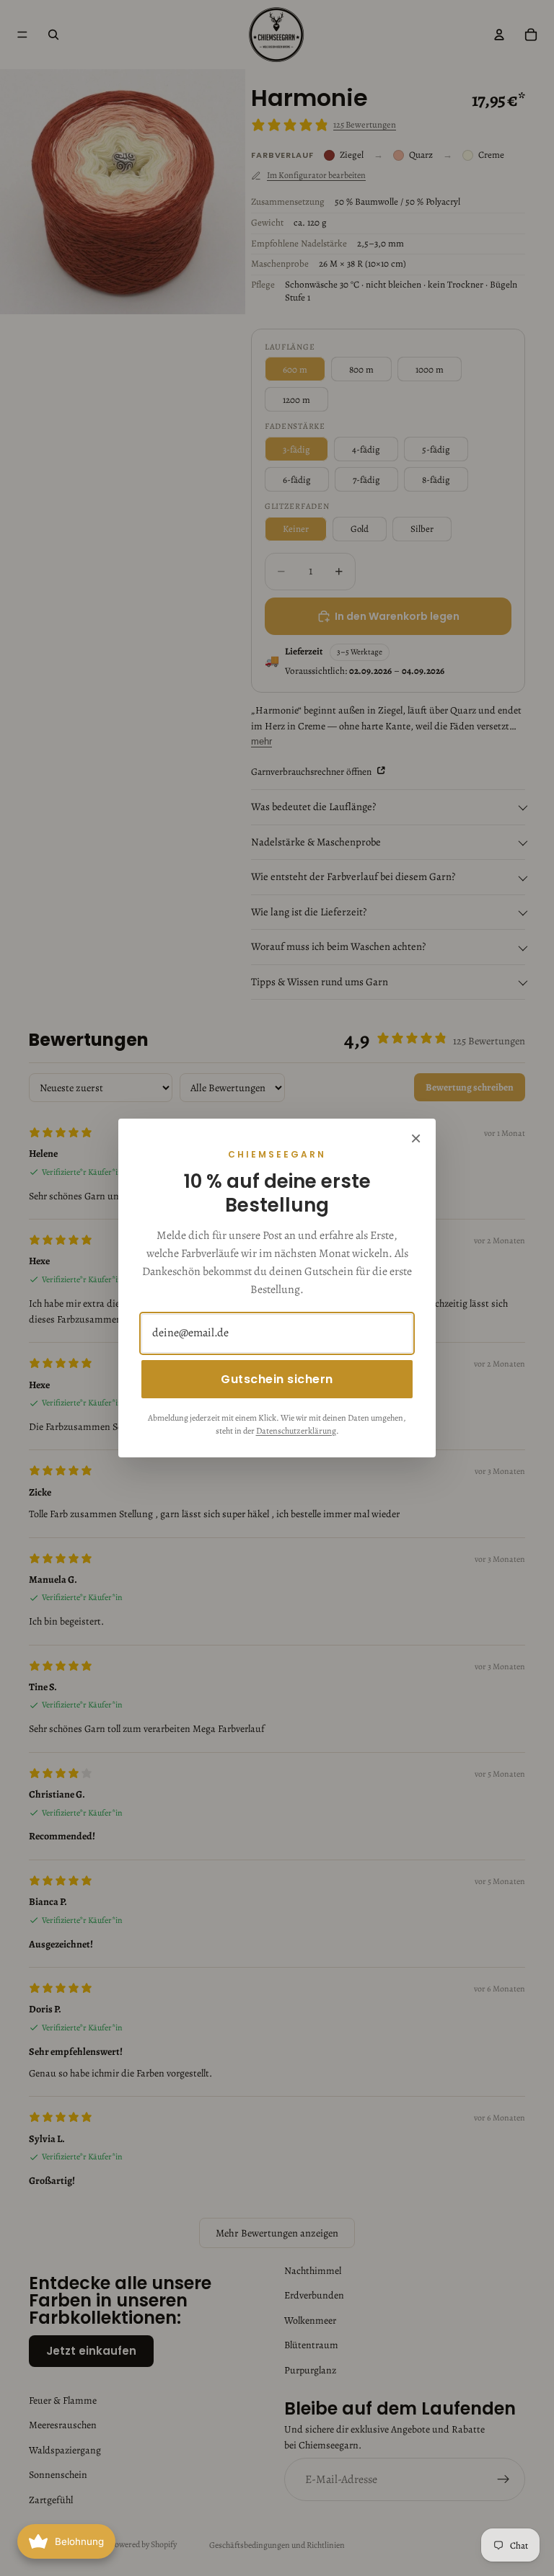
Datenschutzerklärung (296, 1431)
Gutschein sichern (277, 1379)
